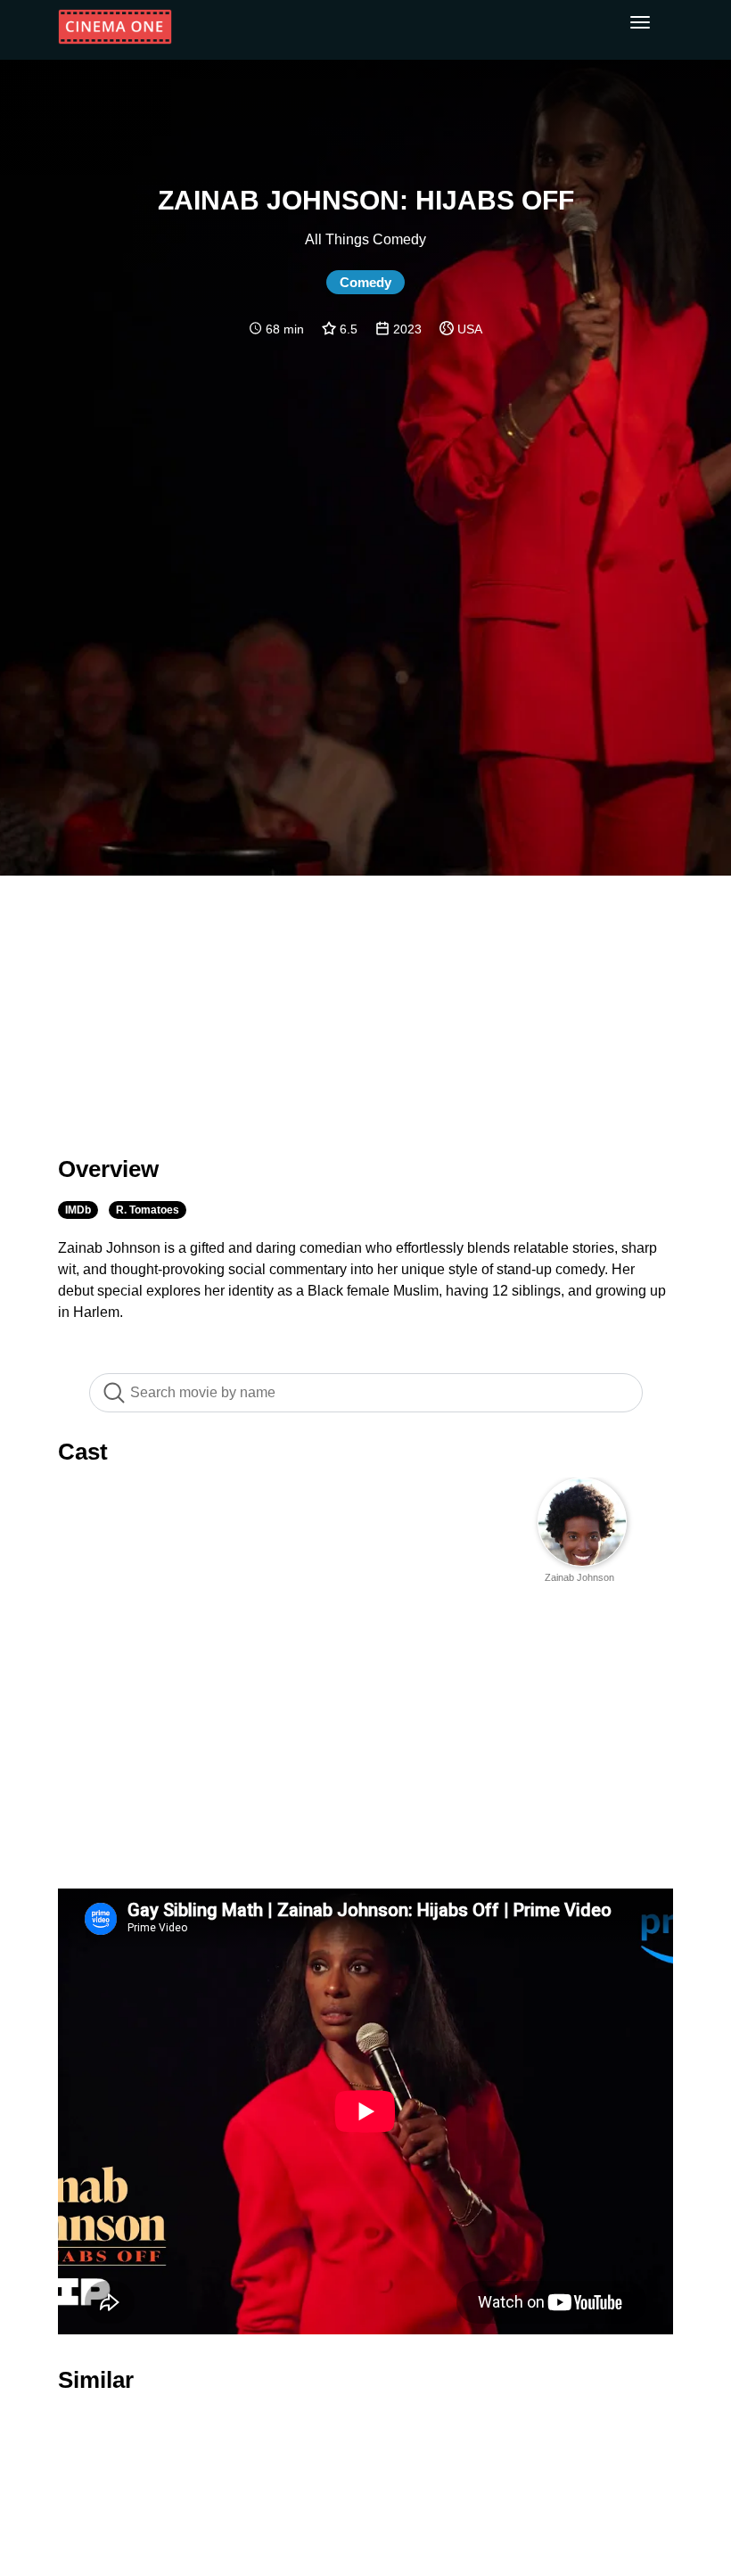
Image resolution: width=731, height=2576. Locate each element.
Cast (83, 1452)
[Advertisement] (365, 1005)
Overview (108, 1169)
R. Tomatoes (148, 1210)
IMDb (78, 1210)
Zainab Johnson (579, 1577)
